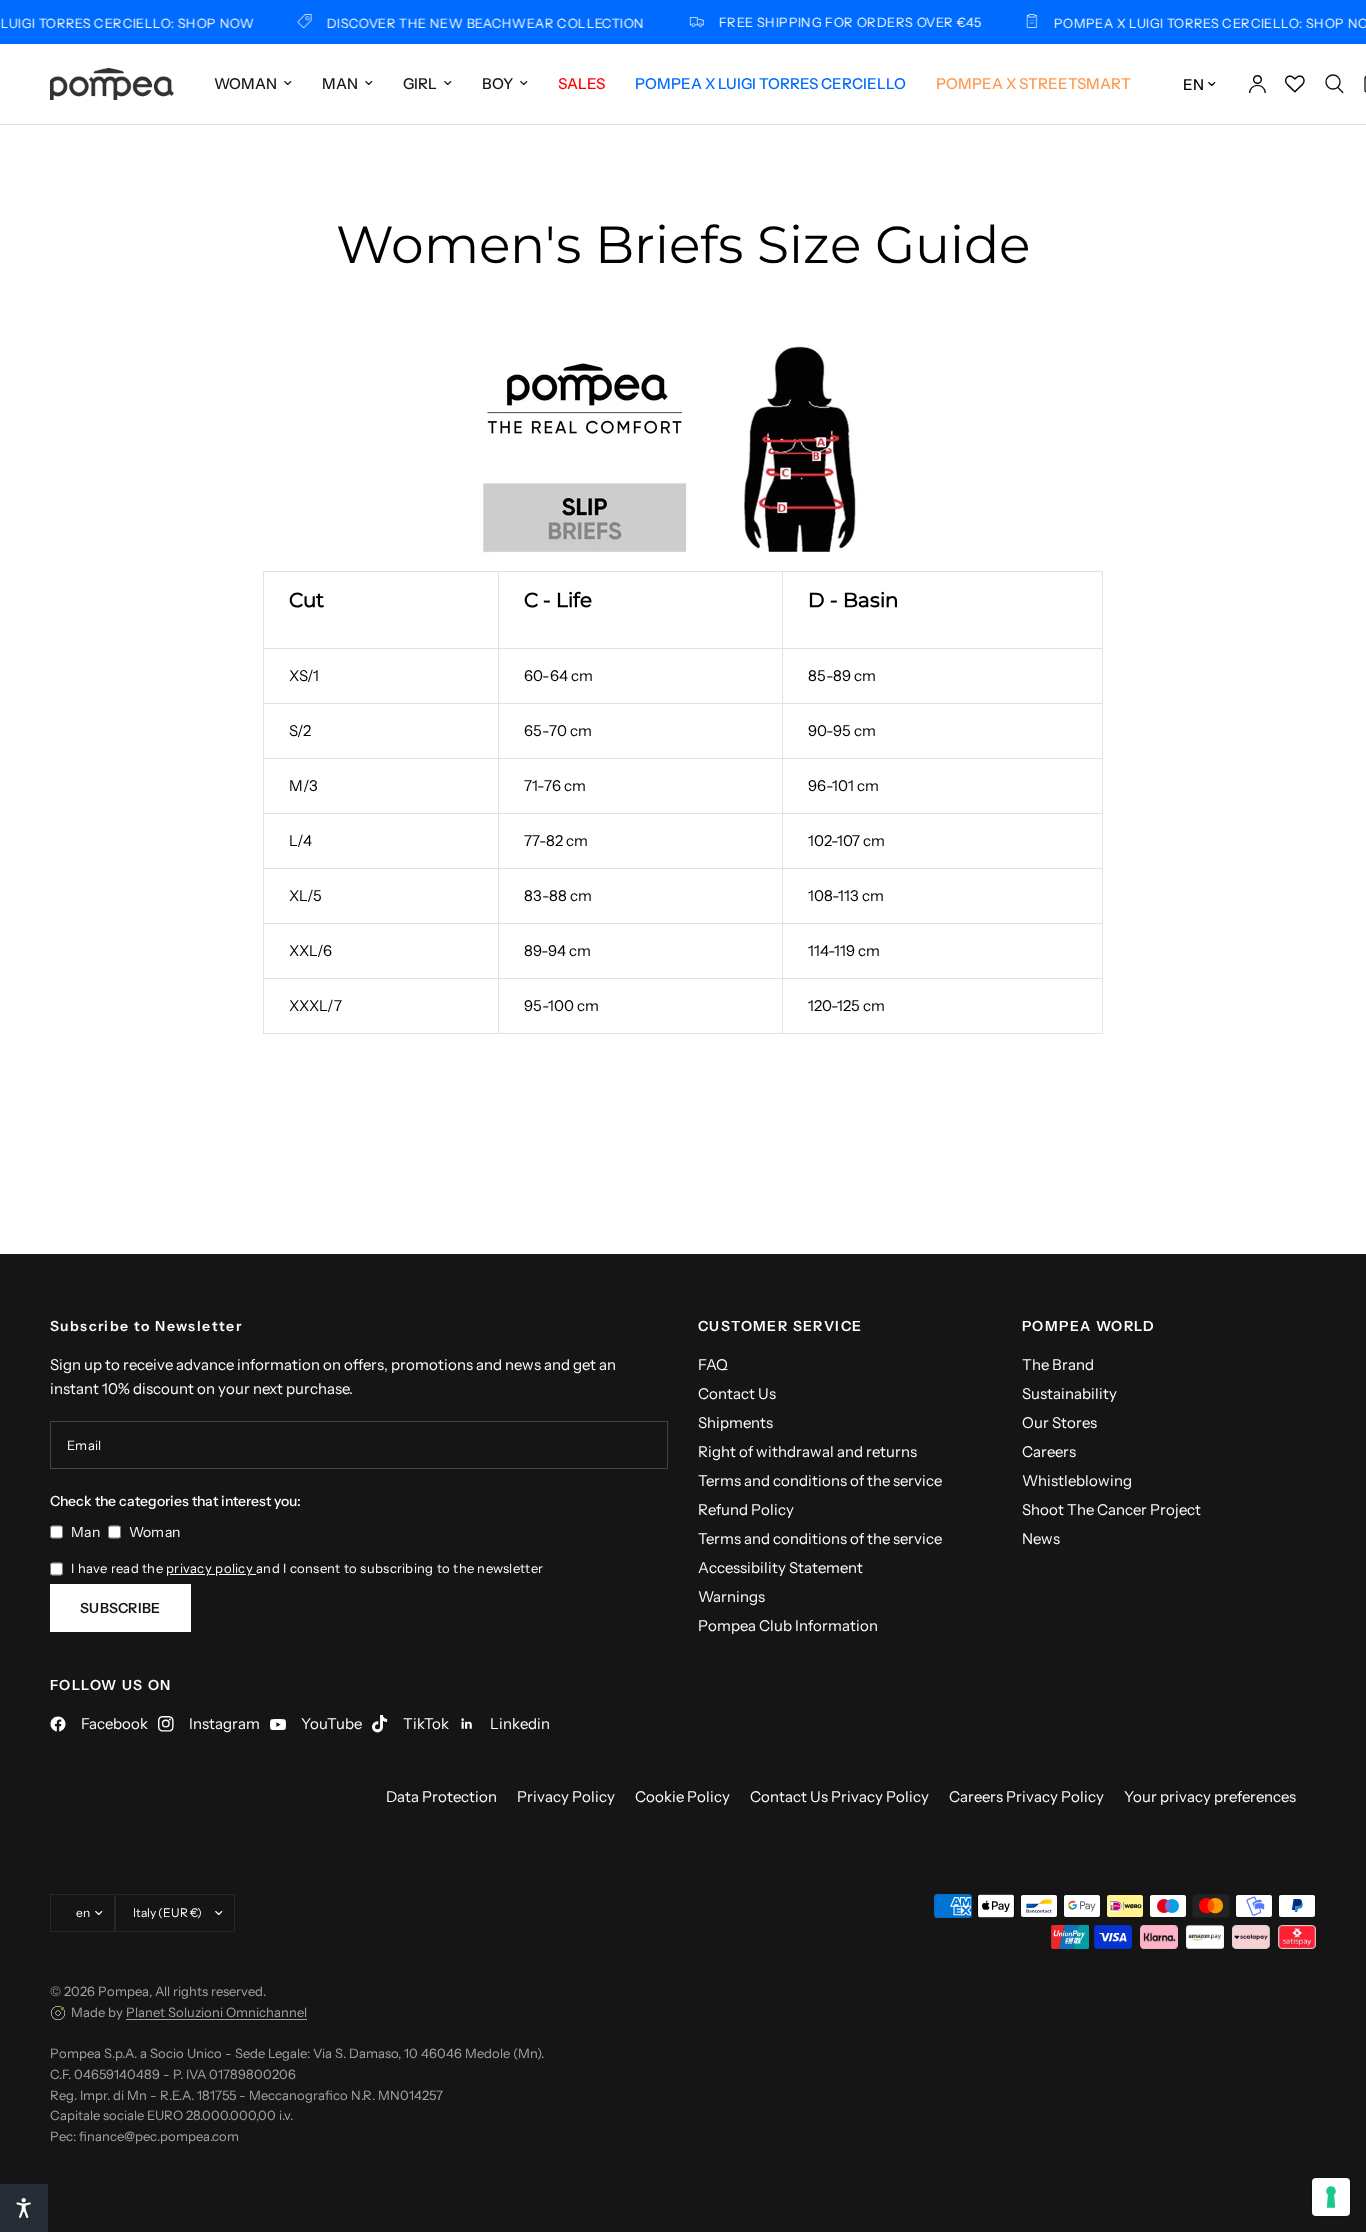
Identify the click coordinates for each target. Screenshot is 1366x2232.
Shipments (735, 1422)
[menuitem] (253, 84)
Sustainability (1069, 1393)
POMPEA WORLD (1089, 1326)
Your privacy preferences (1210, 1796)
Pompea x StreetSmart (1033, 83)
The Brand (1058, 1364)
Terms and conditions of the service (820, 1480)
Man (340, 83)
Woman (245, 83)
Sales (581, 83)
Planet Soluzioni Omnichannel (216, 2012)
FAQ (713, 1364)
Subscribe (120, 1608)
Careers (1049, 1451)
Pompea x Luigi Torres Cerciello (770, 83)
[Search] (1334, 84)
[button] (24, 2208)
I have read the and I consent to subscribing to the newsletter (307, 1568)
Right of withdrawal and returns (807, 1451)
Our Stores (1059, 1422)
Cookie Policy (682, 1796)
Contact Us (737, 1393)
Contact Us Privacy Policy (839, 1796)
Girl (420, 83)
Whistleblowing (1077, 1480)
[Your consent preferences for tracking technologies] (1331, 2197)
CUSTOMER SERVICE (780, 1326)
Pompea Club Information (788, 1625)
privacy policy (211, 1568)
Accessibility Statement (780, 1567)
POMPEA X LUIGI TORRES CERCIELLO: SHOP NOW (1200, 22)
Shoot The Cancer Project (1111, 1509)
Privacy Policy (566, 1796)
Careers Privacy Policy (1026, 1796)
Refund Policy (746, 1509)
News (1041, 1538)
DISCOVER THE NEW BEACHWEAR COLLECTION (467, 22)
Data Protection (441, 1796)
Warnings (731, 1596)
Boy (497, 83)
